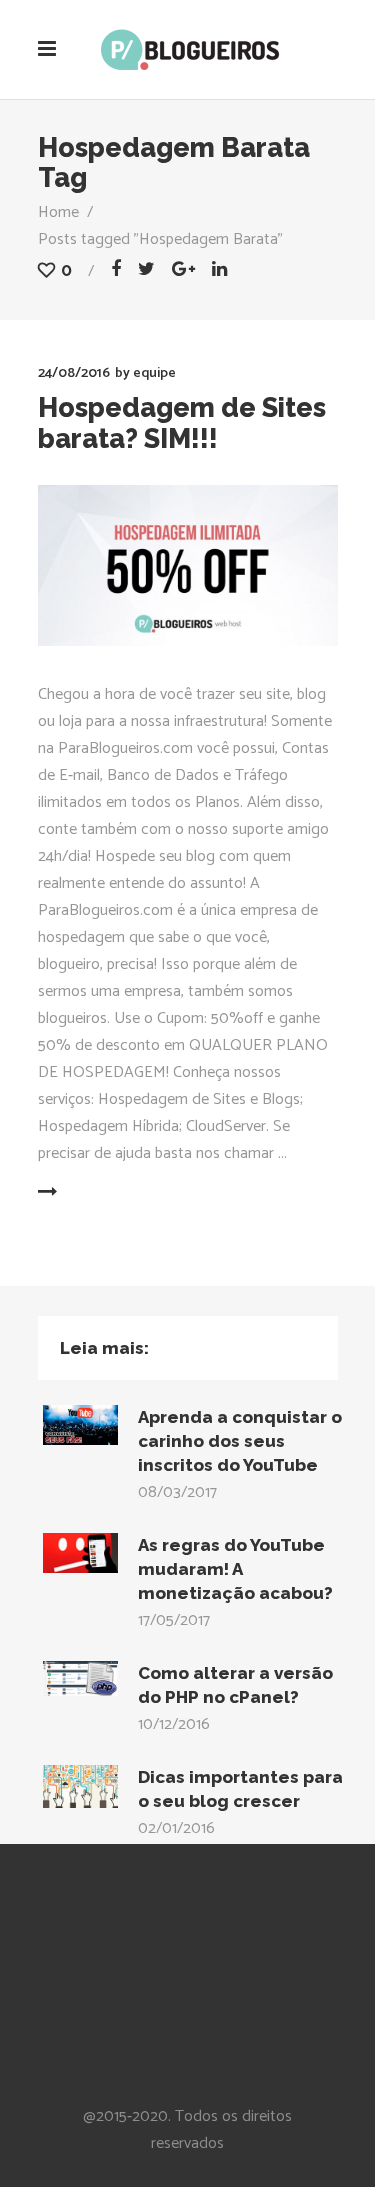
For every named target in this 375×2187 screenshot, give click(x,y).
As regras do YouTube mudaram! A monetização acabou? (235, 1569)
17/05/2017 (174, 1620)
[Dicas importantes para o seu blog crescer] (80, 1786)
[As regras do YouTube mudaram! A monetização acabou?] (80, 1553)
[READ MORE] (95, 1193)
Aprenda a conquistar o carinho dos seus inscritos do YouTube (240, 1441)
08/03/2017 (177, 1492)
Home (58, 212)
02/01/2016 (176, 1828)
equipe (154, 373)
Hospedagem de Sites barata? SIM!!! (182, 423)
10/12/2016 (174, 1724)
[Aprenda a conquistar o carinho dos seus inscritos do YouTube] (80, 1425)
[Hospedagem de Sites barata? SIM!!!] (188, 565)
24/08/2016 (74, 373)
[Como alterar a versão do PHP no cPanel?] (80, 1678)
